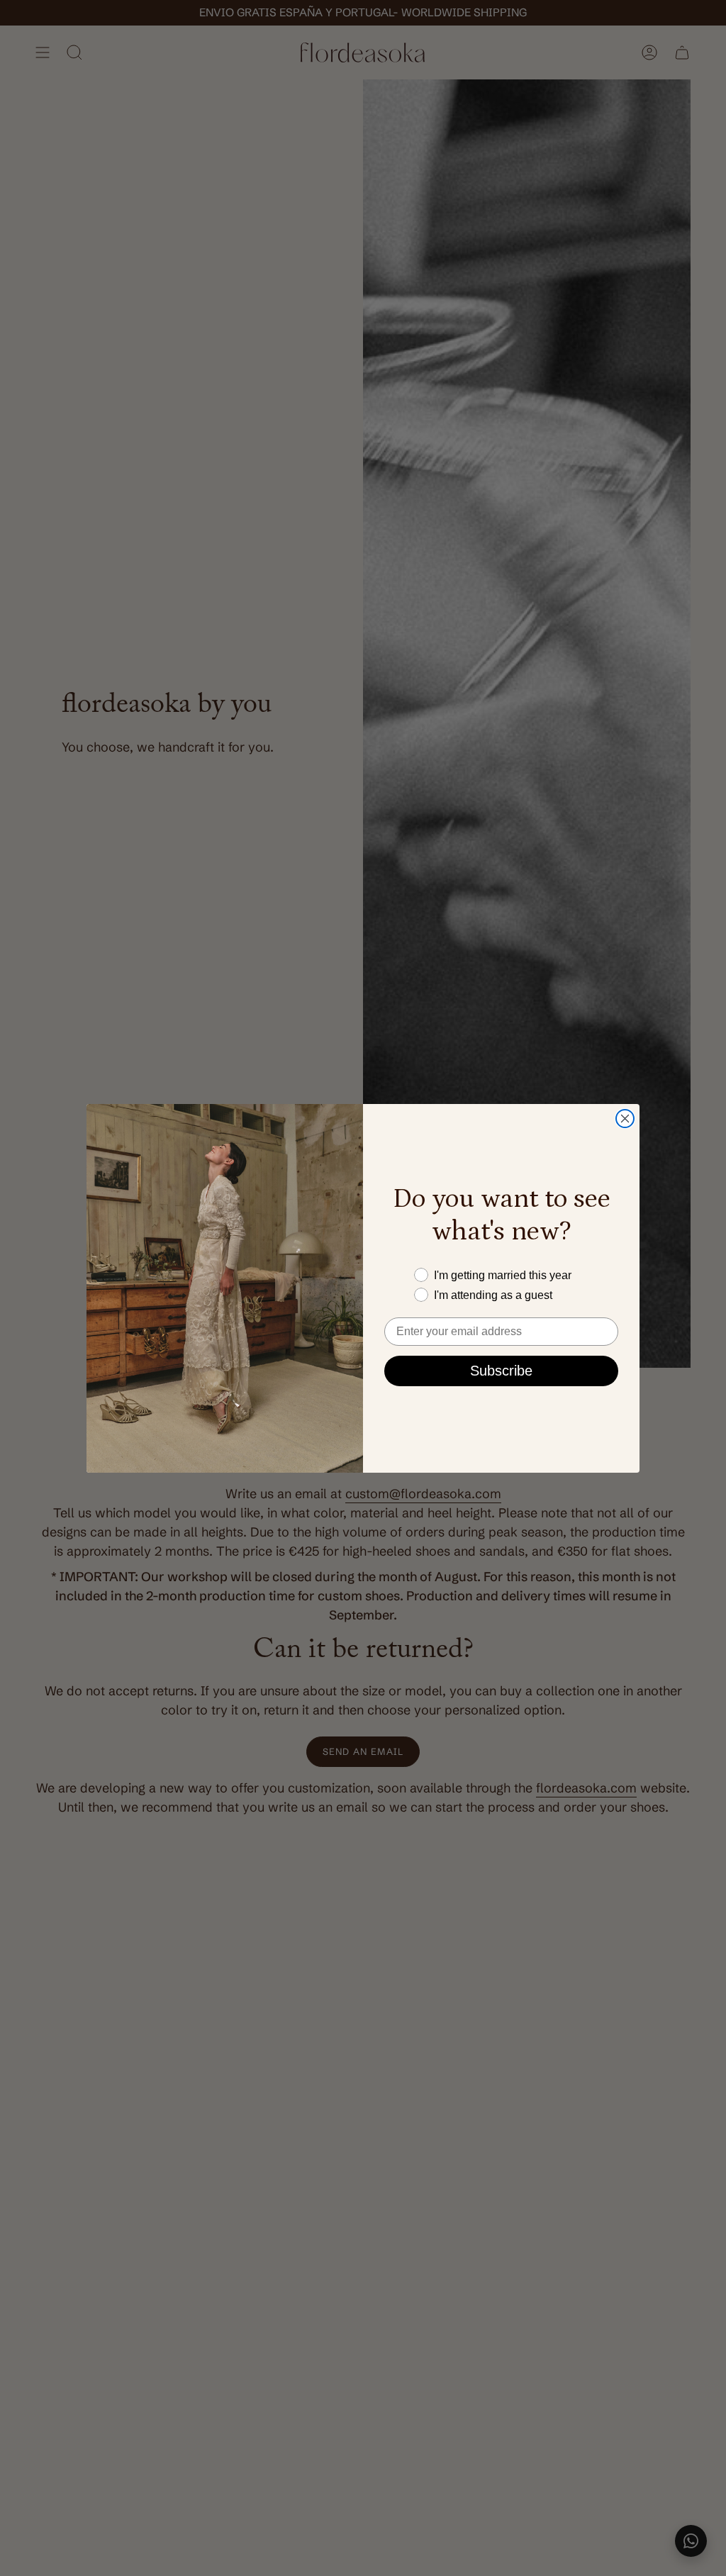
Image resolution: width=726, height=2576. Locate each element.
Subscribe (501, 1371)
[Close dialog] (625, 1119)
